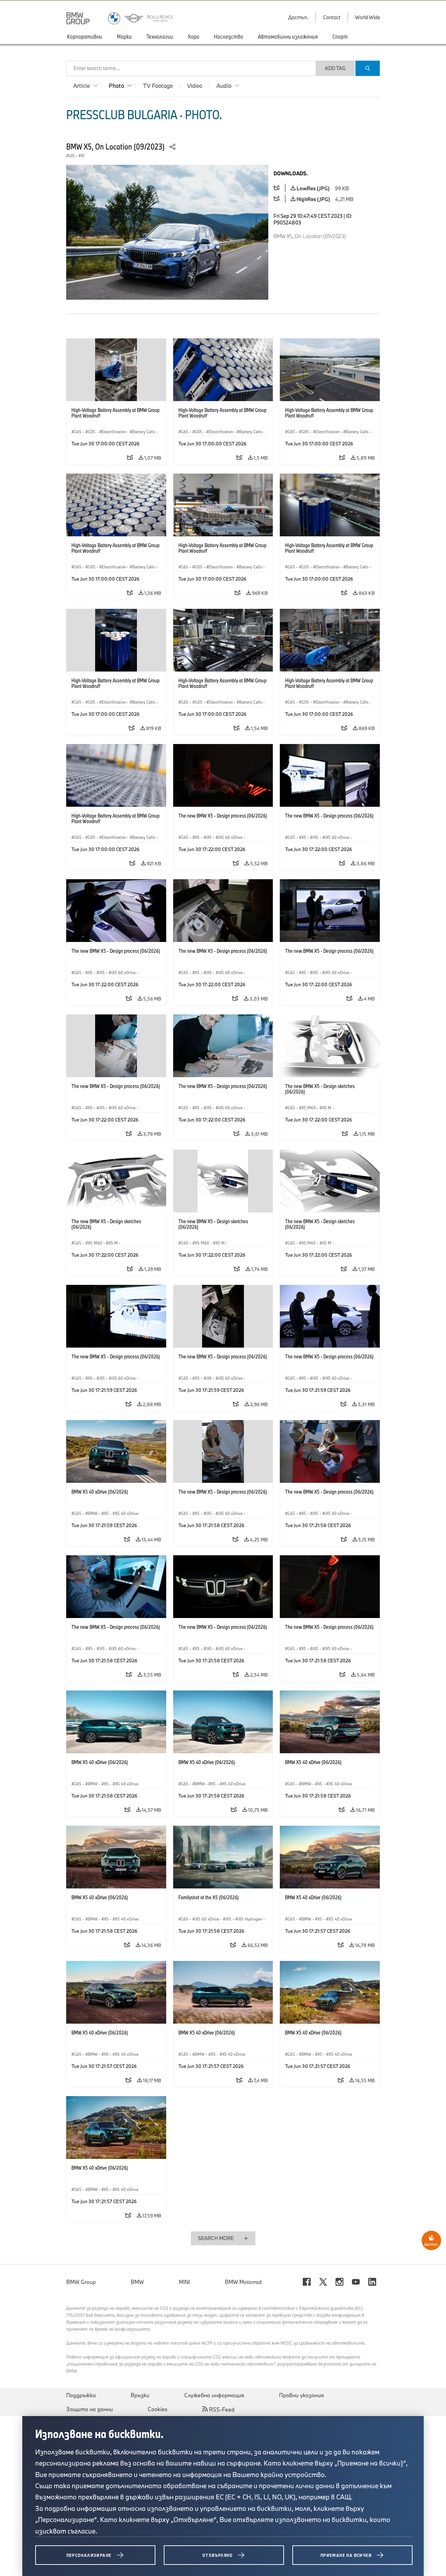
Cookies (158, 2409)
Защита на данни (90, 2409)
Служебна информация (214, 2395)
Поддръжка (81, 2395)
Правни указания (302, 2395)
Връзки (140, 2395)
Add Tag (335, 68)
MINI (184, 2282)
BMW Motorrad (243, 2282)
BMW (137, 2282)
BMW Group (81, 2282)
